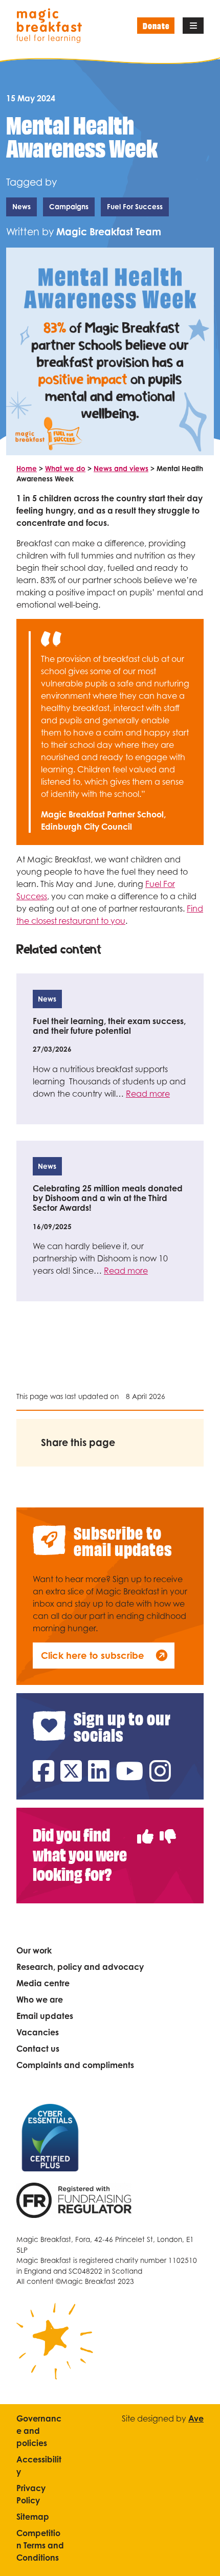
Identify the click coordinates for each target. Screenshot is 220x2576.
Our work (34, 1950)
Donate (156, 25)
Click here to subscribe (93, 1655)
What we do (65, 469)
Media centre (43, 1983)
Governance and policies (39, 2431)
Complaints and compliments (75, 2065)
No (168, 1830)
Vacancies (38, 2032)
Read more (148, 1094)
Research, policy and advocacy (80, 1967)
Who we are (40, 2000)
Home (27, 469)
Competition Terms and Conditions (40, 2545)
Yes (145, 1830)
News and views (121, 469)
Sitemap (33, 2517)
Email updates (45, 2016)
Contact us (38, 2049)
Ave (196, 2418)
